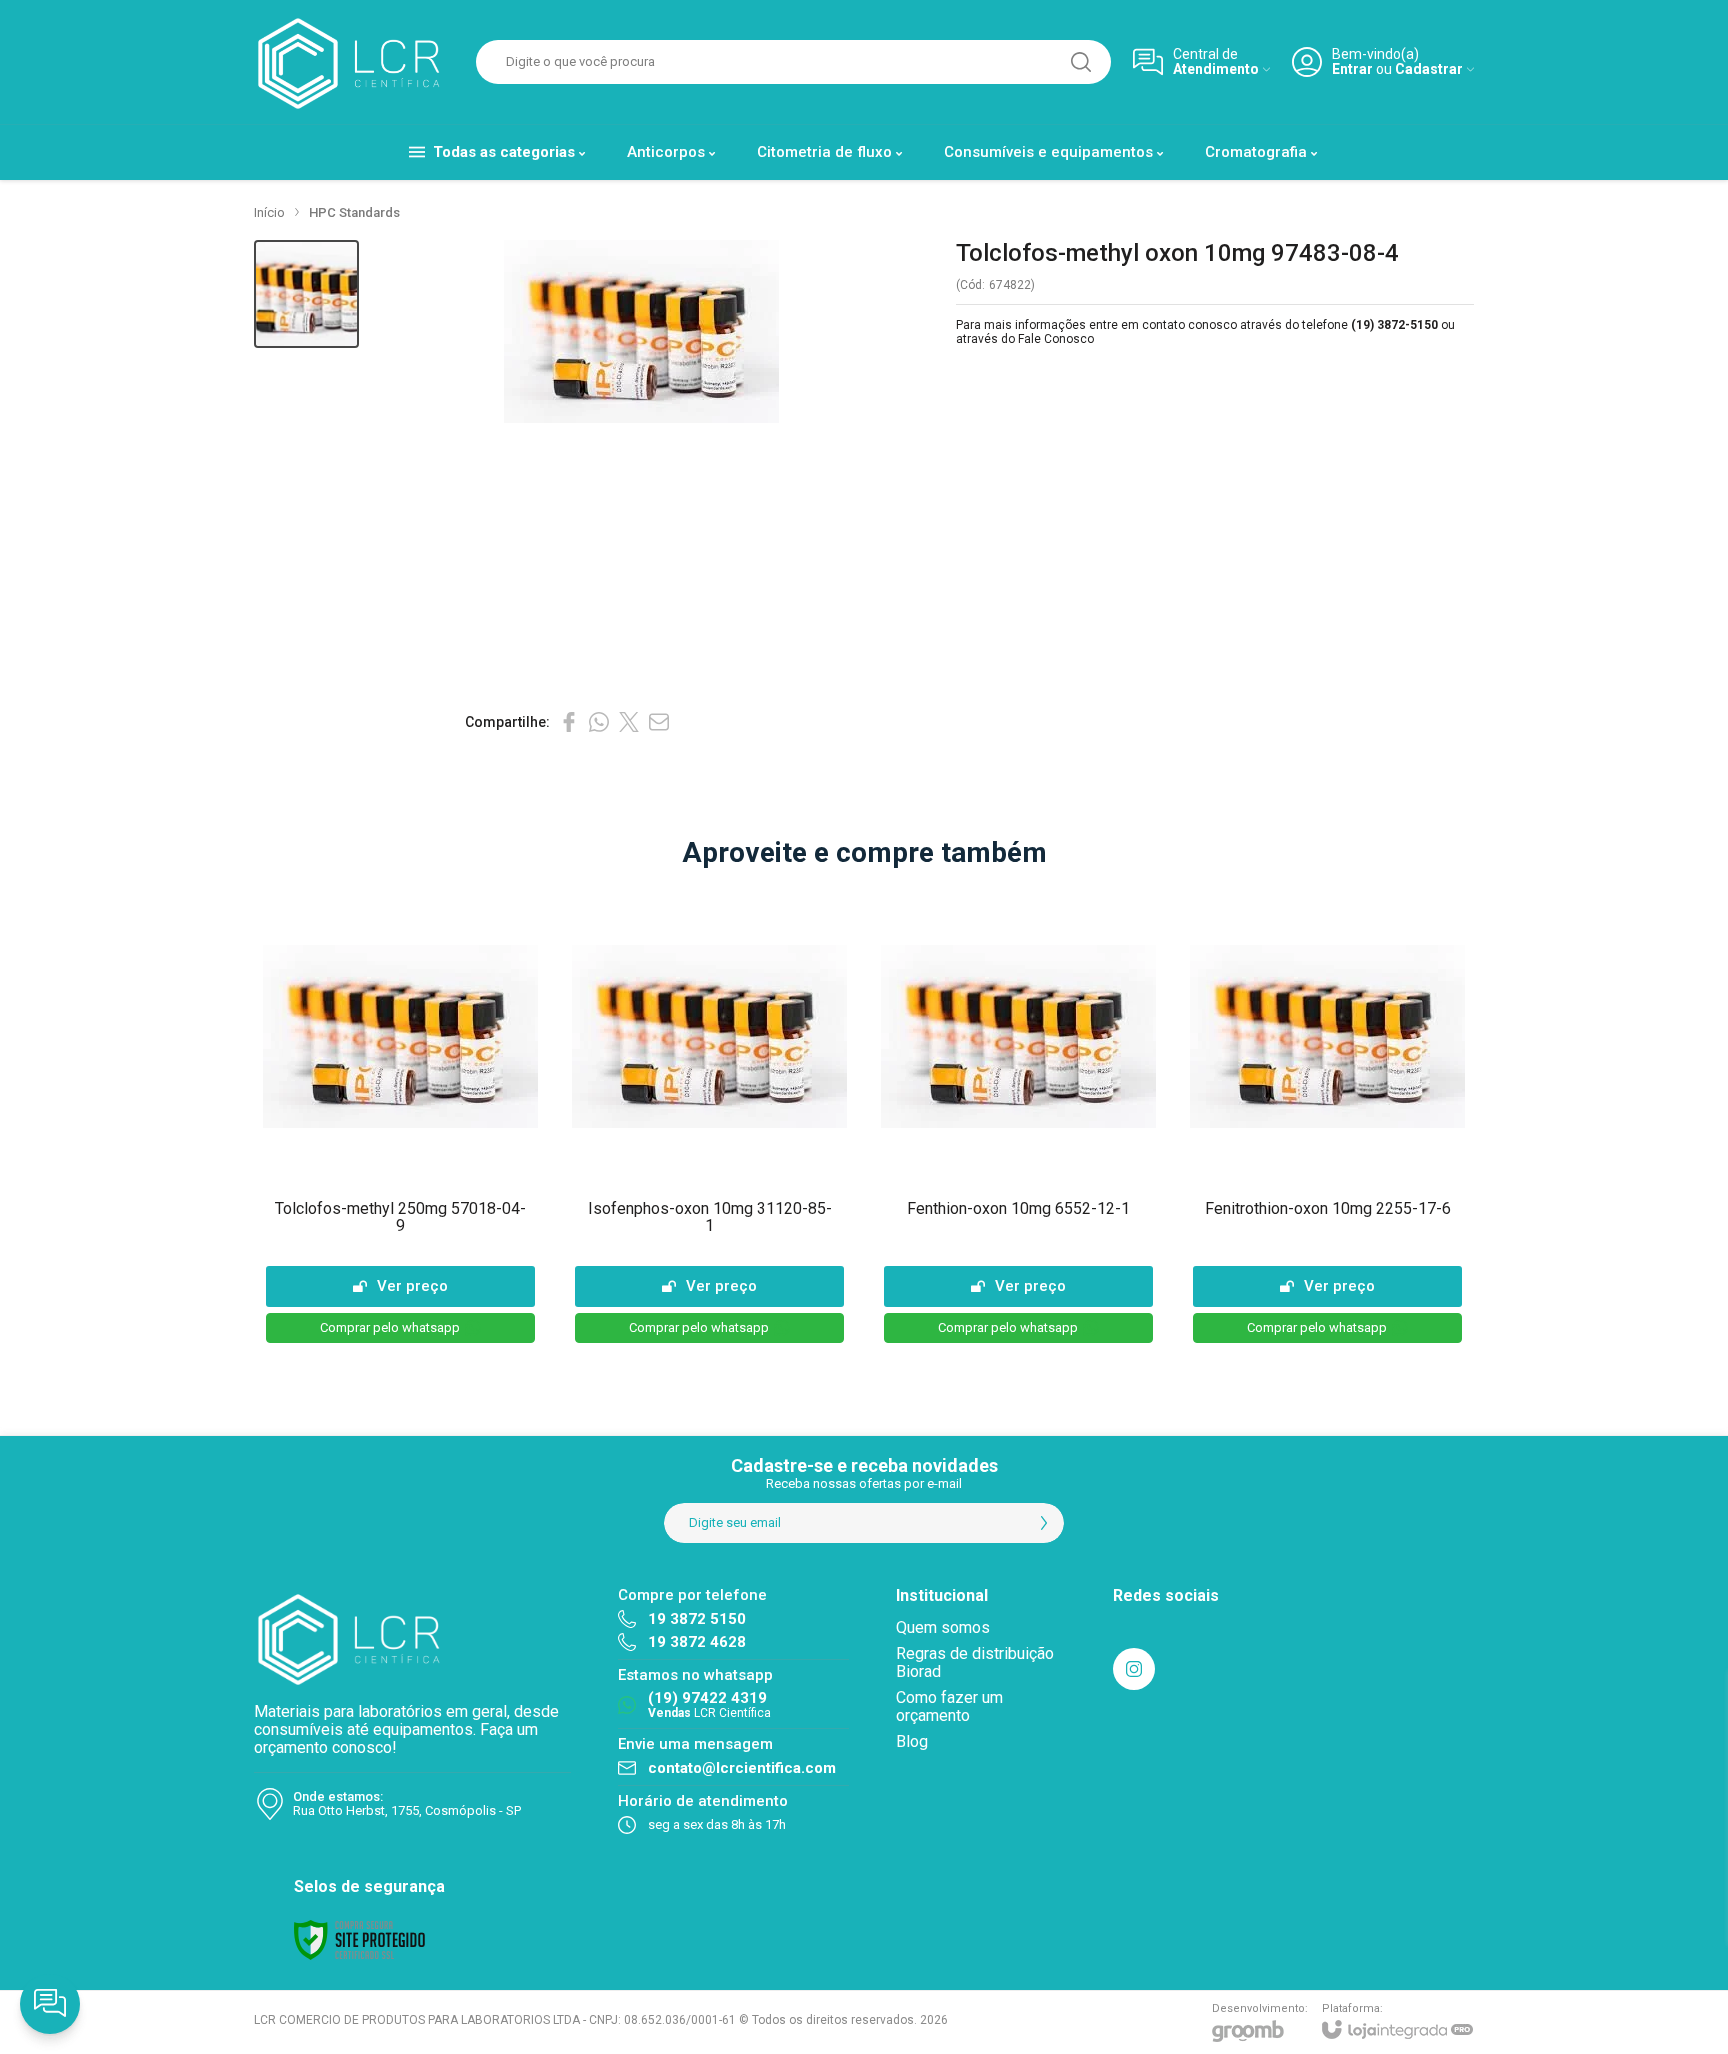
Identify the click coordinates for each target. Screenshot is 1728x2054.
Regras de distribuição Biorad (975, 1662)
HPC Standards (354, 212)
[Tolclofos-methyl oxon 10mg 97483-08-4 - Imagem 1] (306, 294)
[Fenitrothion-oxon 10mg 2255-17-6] (1327, 1119)
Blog (912, 1741)
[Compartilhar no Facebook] (569, 722)
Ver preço (412, 1286)
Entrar (1352, 69)
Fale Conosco (1056, 339)
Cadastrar (1429, 69)
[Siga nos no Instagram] (1134, 1669)
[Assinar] (1044, 1523)
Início (269, 212)
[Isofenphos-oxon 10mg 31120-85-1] (709, 1119)
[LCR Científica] (354, 62)
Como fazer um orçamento (949, 1706)
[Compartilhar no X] (629, 722)
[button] (306, 294)
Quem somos (943, 1627)
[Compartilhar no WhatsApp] (599, 722)
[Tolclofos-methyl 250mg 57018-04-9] (400, 1119)
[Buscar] (1081, 62)
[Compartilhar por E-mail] (659, 722)
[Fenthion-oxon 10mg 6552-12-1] (1018, 1119)
